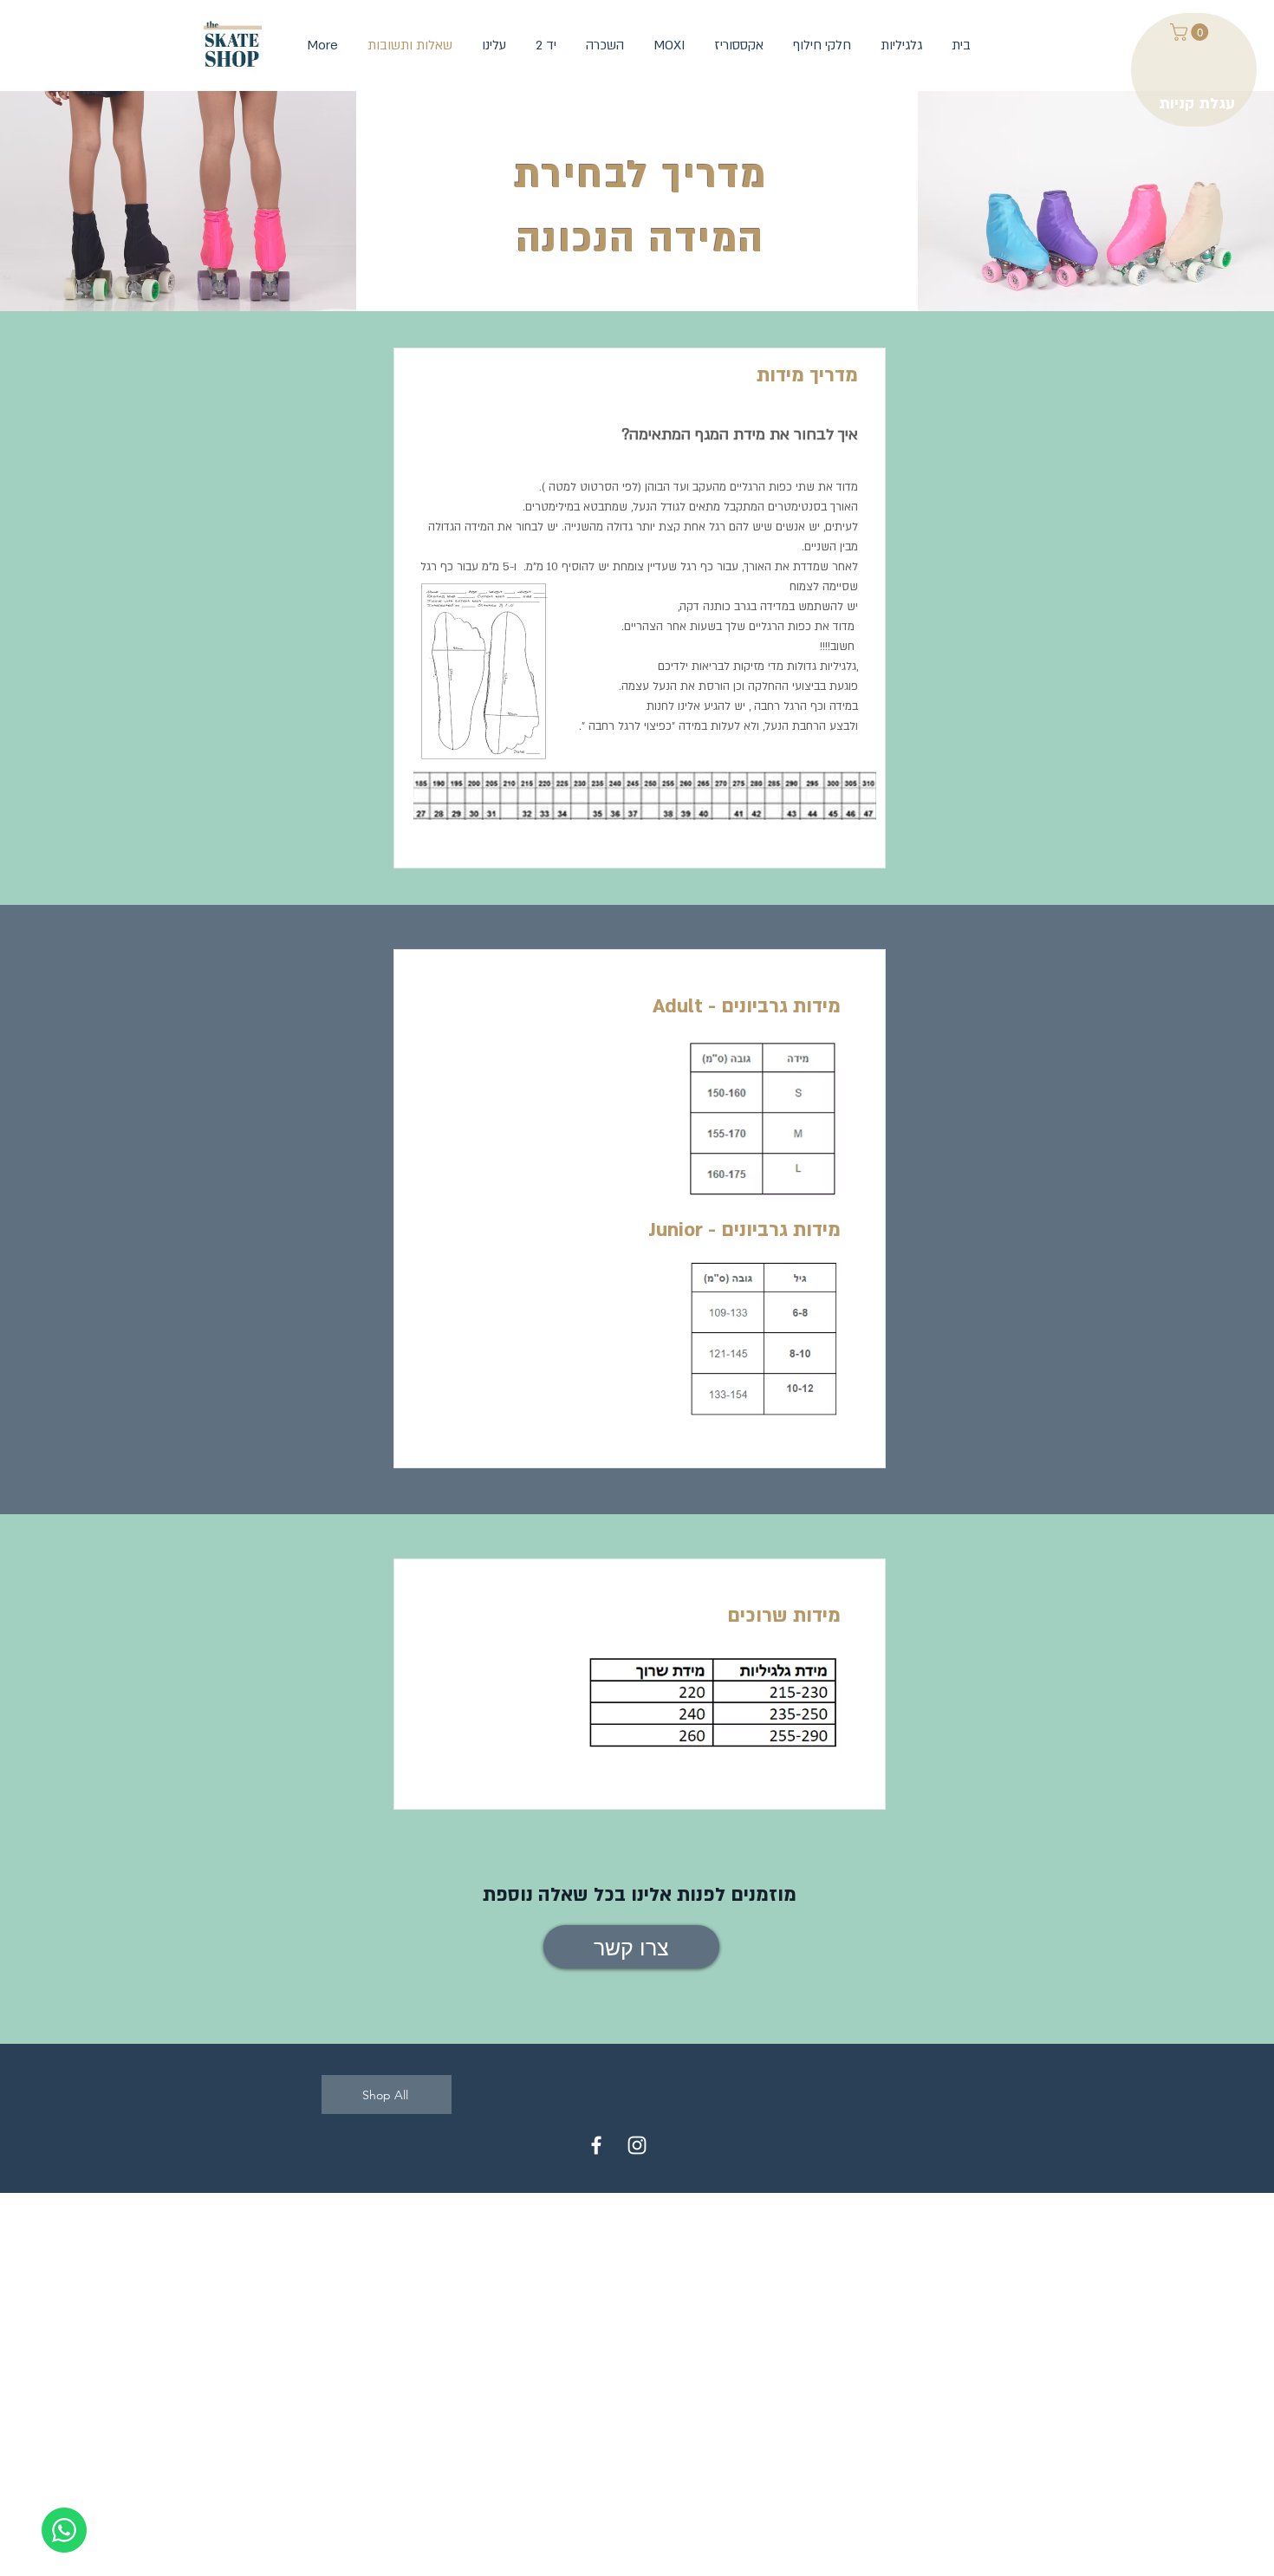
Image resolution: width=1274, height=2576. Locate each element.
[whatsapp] (64, 2530)
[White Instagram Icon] (637, 2145)
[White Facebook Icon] (596, 2145)
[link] (1191, 32)
